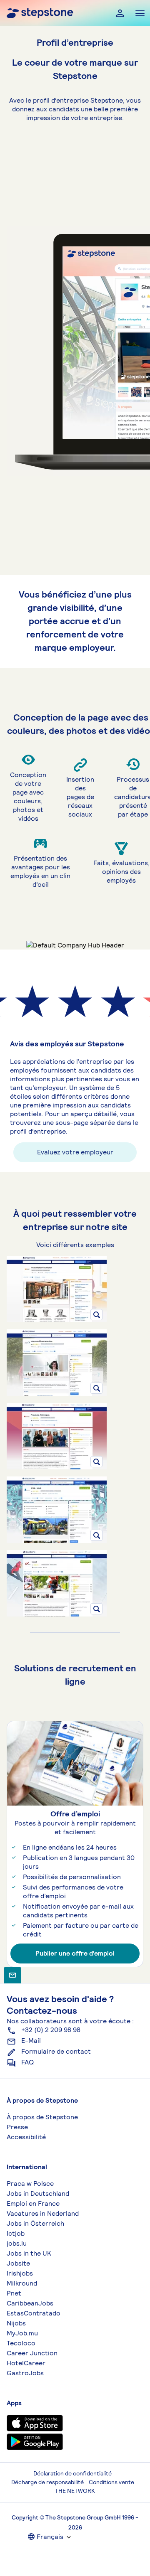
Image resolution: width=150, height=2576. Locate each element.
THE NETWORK (75, 2491)
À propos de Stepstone (42, 2117)
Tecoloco (21, 2343)
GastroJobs (25, 2373)
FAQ (27, 2062)
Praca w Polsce (30, 2184)
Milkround (22, 2283)
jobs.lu (17, 2243)
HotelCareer (26, 2363)
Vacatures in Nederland (43, 2213)
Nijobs (16, 2323)
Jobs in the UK (29, 2253)
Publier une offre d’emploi (75, 1953)
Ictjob (16, 2233)
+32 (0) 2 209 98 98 (51, 2030)
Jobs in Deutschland (38, 2193)
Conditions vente (111, 2482)
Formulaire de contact (56, 2051)
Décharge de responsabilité (47, 2482)
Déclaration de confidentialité (72, 2473)
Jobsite (18, 2263)
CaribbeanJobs (30, 2303)
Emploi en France (33, 2203)
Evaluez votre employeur (75, 1152)
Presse (17, 2127)
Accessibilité (26, 2137)
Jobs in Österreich (35, 2223)
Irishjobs (20, 2273)
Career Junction (32, 2353)
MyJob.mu (22, 2333)
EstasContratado (34, 2313)
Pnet (14, 2293)
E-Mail (31, 2041)
